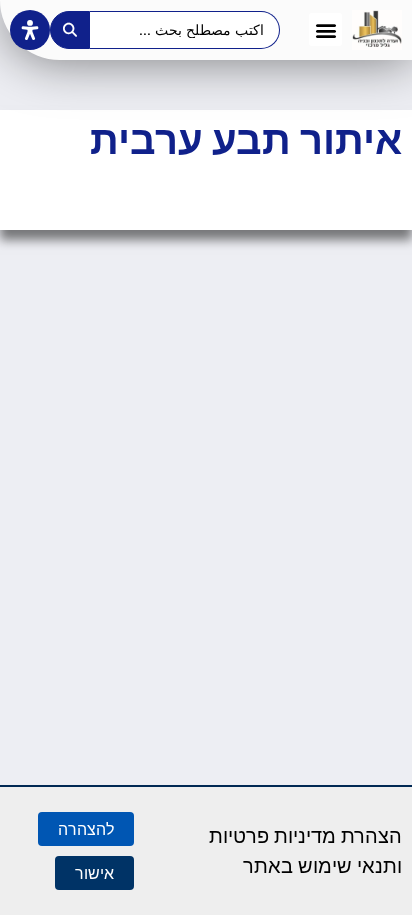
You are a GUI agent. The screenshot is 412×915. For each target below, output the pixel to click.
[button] (325, 29)
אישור (94, 873)
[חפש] (70, 30)
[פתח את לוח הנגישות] (30, 30)
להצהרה (86, 829)
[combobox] (185, 30)
